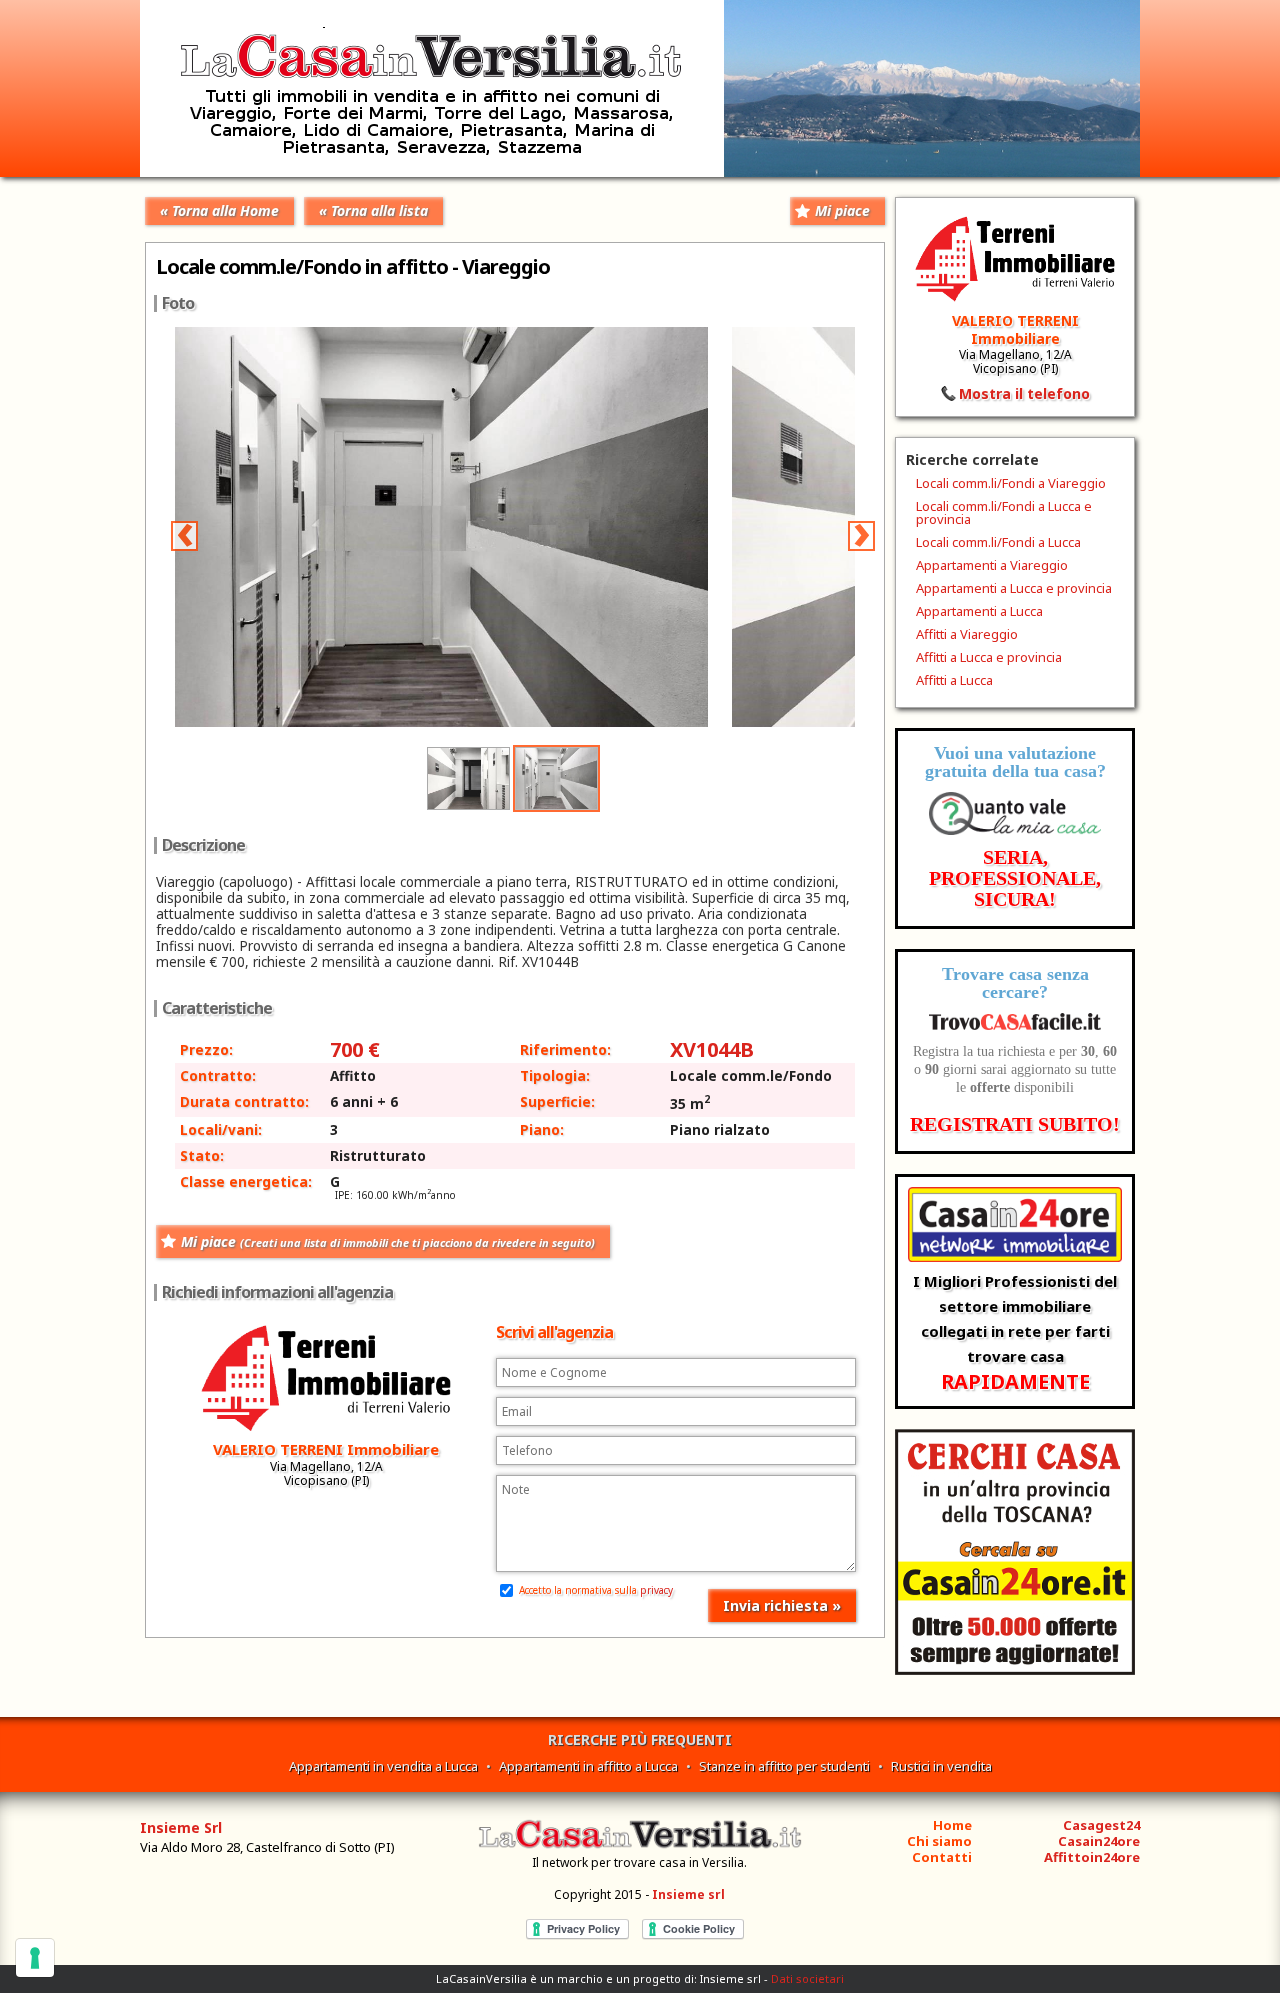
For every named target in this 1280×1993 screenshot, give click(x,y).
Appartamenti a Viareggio (992, 565)
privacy (656, 1590)
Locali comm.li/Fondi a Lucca (998, 542)
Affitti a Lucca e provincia (989, 657)
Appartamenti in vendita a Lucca (383, 1766)
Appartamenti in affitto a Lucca (588, 1766)
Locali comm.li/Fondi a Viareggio (1011, 483)
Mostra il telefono (1024, 393)
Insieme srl (688, 1894)
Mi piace (842, 210)
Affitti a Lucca (954, 680)
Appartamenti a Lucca (979, 611)
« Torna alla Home (219, 210)
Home (952, 1825)
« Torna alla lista (373, 210)
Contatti (942, 1857)
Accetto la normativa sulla (594, 1590)
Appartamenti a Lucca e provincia (1014, 588)
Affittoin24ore (1092, 1857)
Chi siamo (939, 1841)
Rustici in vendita (941, 1766)
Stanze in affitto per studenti (784, 1766)
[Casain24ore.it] (1015, 1669)
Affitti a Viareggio (967, 634)
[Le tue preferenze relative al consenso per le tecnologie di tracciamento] (35, 1958)
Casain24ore (1099, 1841)
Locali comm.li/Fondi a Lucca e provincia (1004, 512)
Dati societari (807, 1978)
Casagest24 (1101, 1825)
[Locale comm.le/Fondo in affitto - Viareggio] (453, 721)
